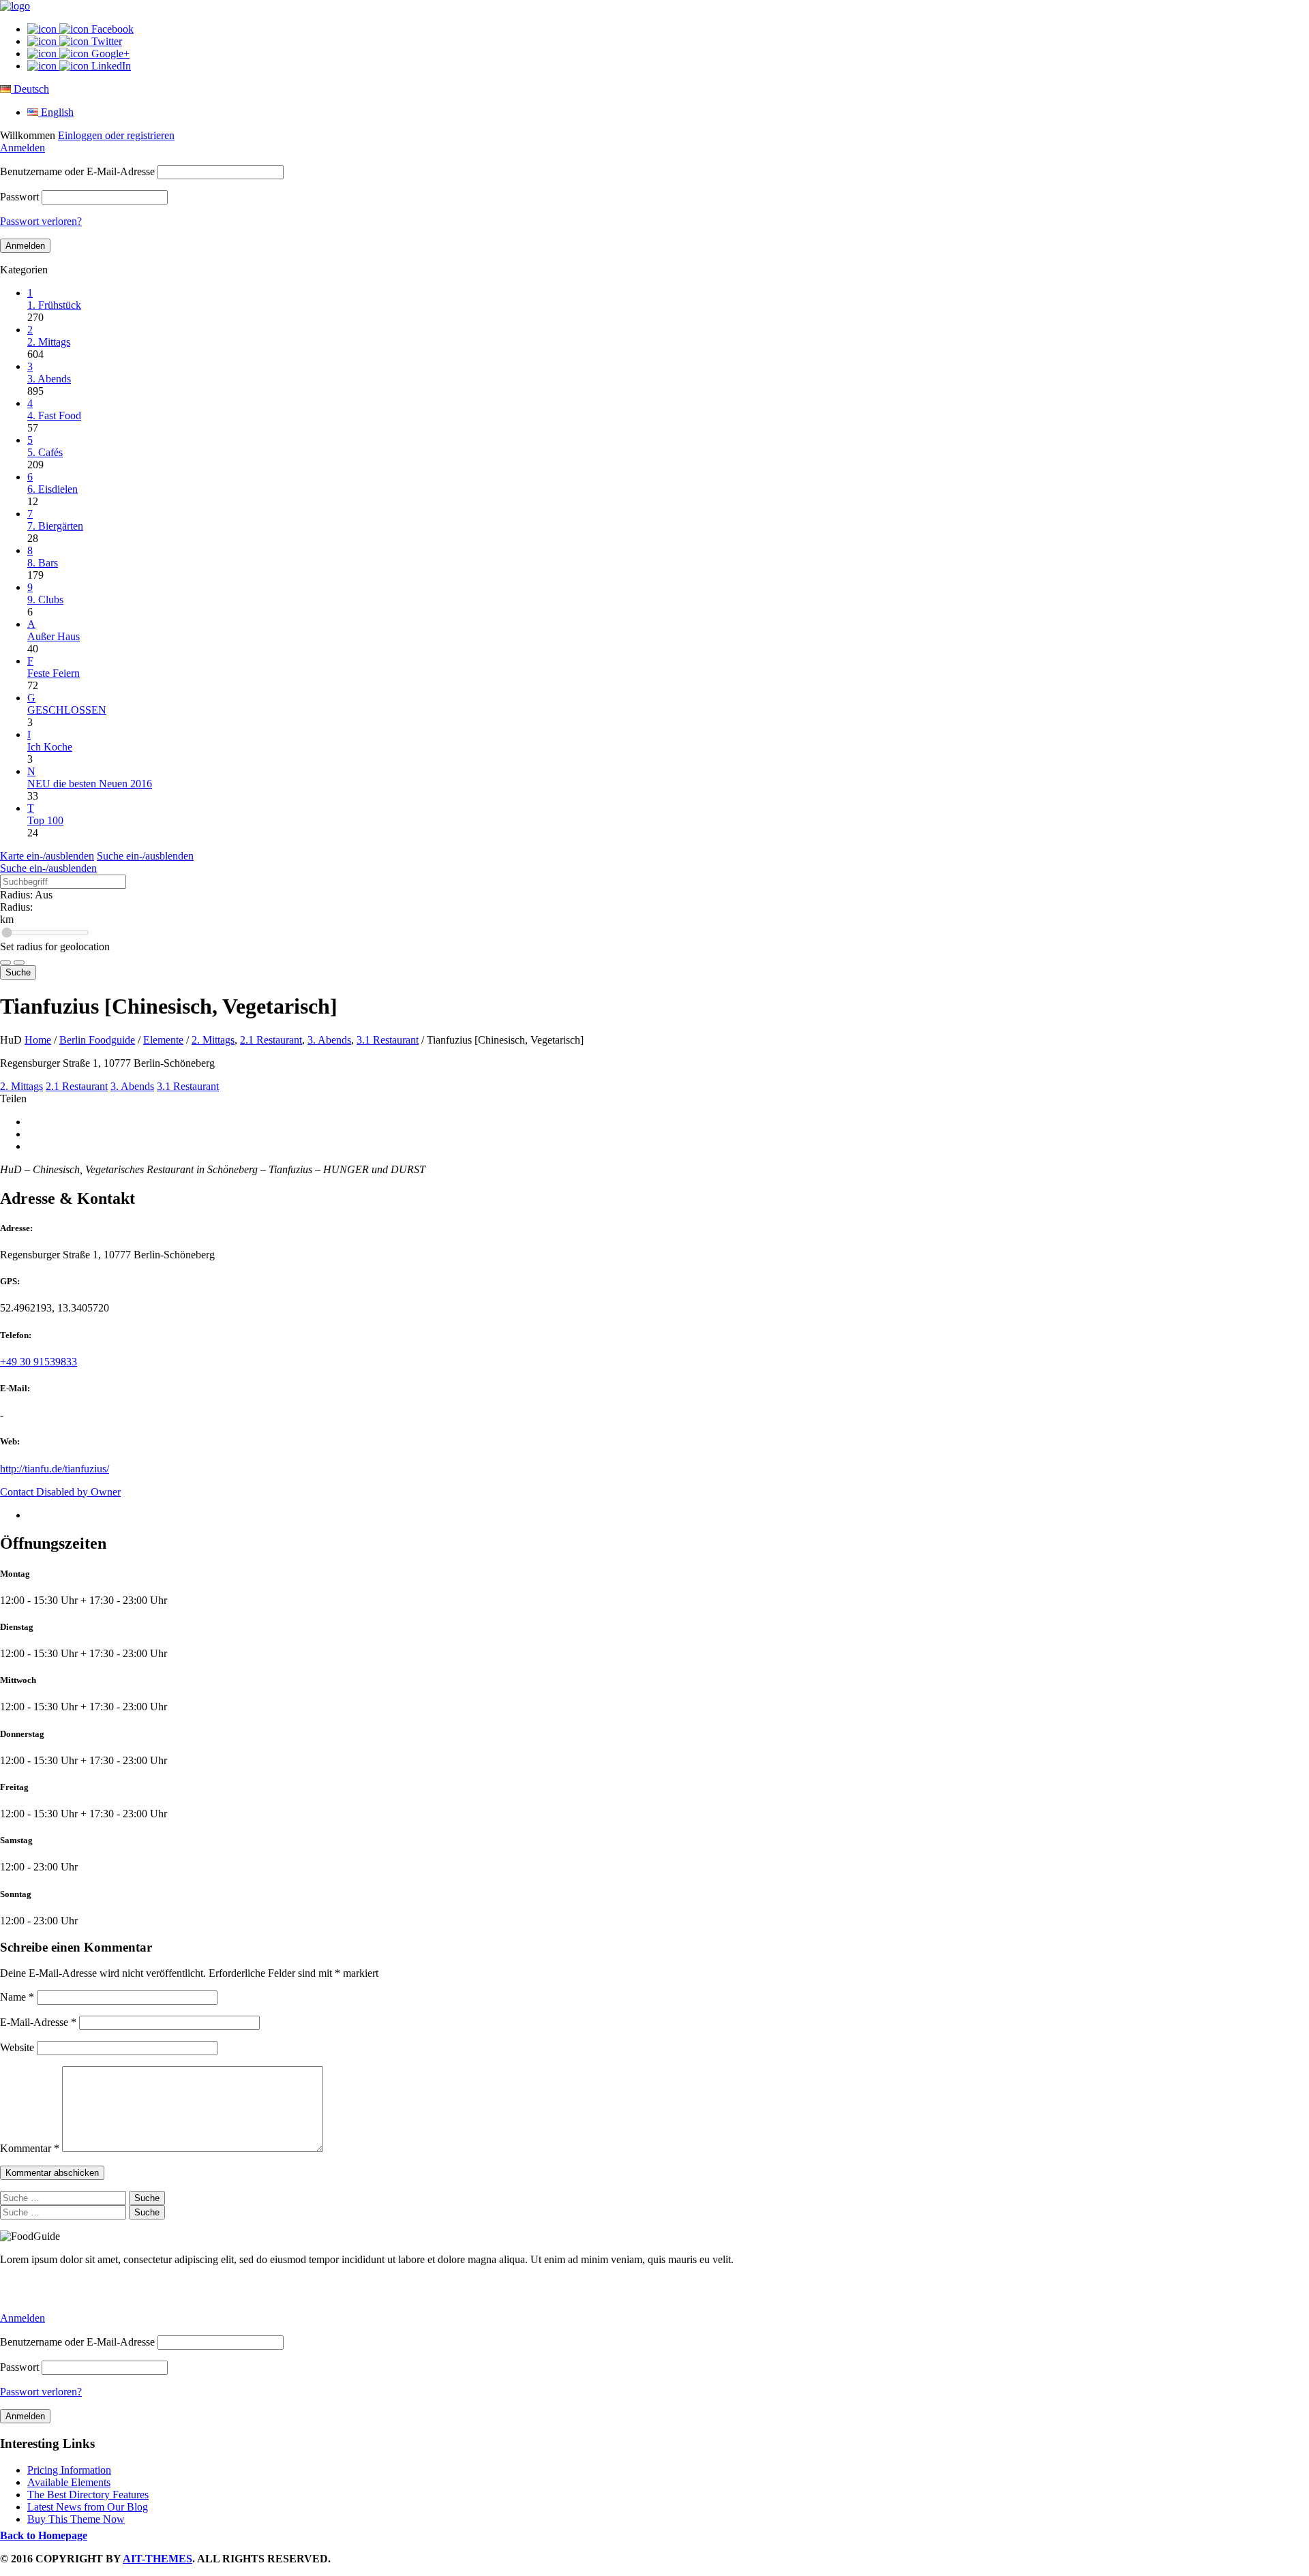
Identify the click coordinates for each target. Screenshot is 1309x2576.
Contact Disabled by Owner (60, 1492)
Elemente (163, 1040)
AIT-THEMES (157, 2559)
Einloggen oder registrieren (116, 135)
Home (38, 1040)
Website (17, 2047)
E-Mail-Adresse (38, 2022)
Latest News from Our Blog (88, 2507)
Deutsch (30, 89)
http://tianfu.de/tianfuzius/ (55, 1469)
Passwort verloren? (41, 221)
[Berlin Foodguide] (15, 6)
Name (17, 1997)
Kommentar (30, 2148)
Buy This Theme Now (76, 2519)
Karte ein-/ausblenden (47, 856)
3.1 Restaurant (388, 1040)
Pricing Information (69, 2470)
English (56, 112)
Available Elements (69, 2482)
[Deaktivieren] (19, 963)
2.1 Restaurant (271, 1040)
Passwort (19, 197)
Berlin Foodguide (97, 1040)
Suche (18, 972)
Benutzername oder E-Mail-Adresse (77, 171)
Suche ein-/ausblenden (145, 856)
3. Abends (329, 1040)
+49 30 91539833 (39, 1362)
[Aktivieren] (5, 963)
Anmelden (22, 148)
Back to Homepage (44, 2535)
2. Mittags (213, 1040)
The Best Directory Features (88, 2495)
